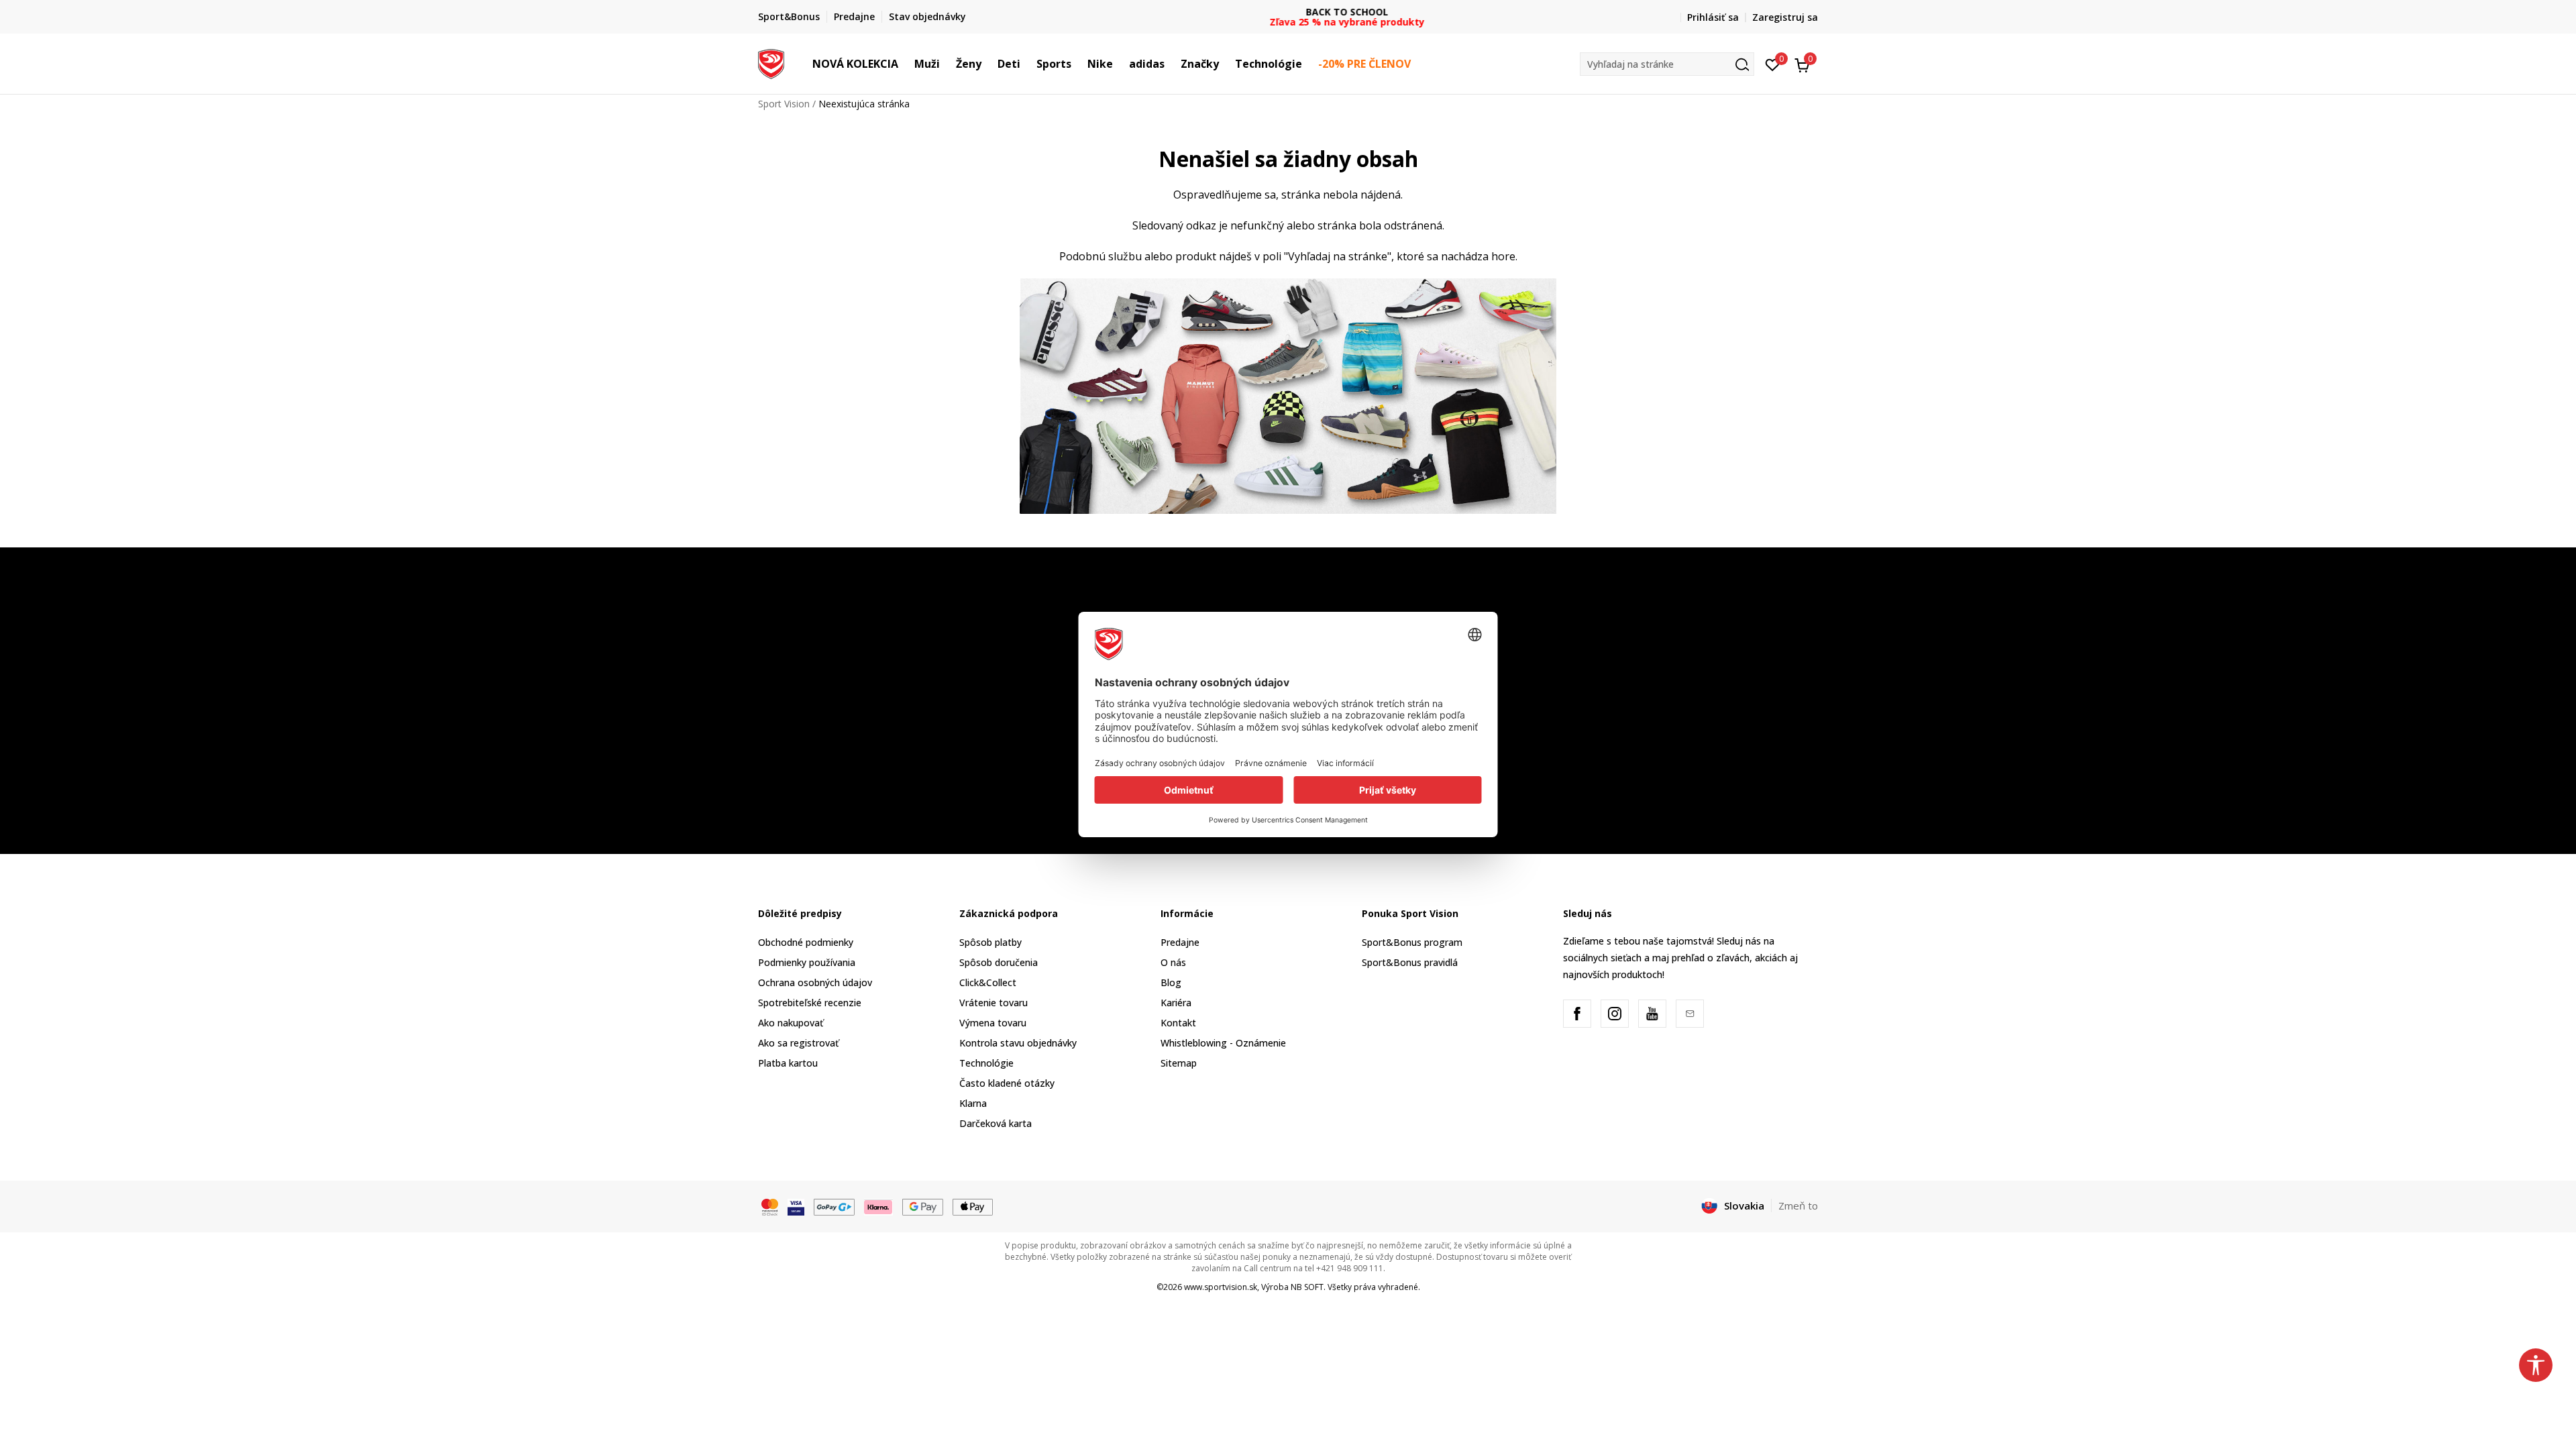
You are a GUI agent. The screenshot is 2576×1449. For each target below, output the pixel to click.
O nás (1173, 962)
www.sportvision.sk (1221, 1287)
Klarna (973, 1103)
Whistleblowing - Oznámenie (1223, 1043)
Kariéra (1176, 1003)
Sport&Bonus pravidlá (1410, 962)
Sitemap (1179, 1063)
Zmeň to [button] (1798, 1205)
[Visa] (796, 1206)
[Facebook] (1577, 1014)
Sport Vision (784, 104)
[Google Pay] (923, 1206)
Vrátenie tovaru (994, 1003)
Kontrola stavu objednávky (1018, 1043)
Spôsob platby (990, 942)
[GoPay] (834, 1206)
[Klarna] (879, 1206)
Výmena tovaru (993, 1023)
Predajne (1180, 942)
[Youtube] (1652, 1014)
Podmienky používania (807, 962)
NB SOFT (1307, 1287)
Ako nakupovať (791, 1023)
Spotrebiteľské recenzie (810, 1003)
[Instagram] (1615, 1014)
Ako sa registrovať (798, 1043)
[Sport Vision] (771, 62)
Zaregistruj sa (1785, 17)
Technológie (986, 1063)
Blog (1171, 982)
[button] (905, 64)
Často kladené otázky (1007, 1083)
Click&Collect (988, 982)
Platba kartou (788, 1063)
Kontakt (1178, 1023)
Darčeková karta (996, 1123)
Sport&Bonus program (1412, 942)
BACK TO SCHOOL (1288, 12)
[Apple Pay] (973, 1206)
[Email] (1690, 1014)
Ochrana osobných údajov (815, 982)
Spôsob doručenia (999, 962)
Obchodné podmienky (806, 942)
